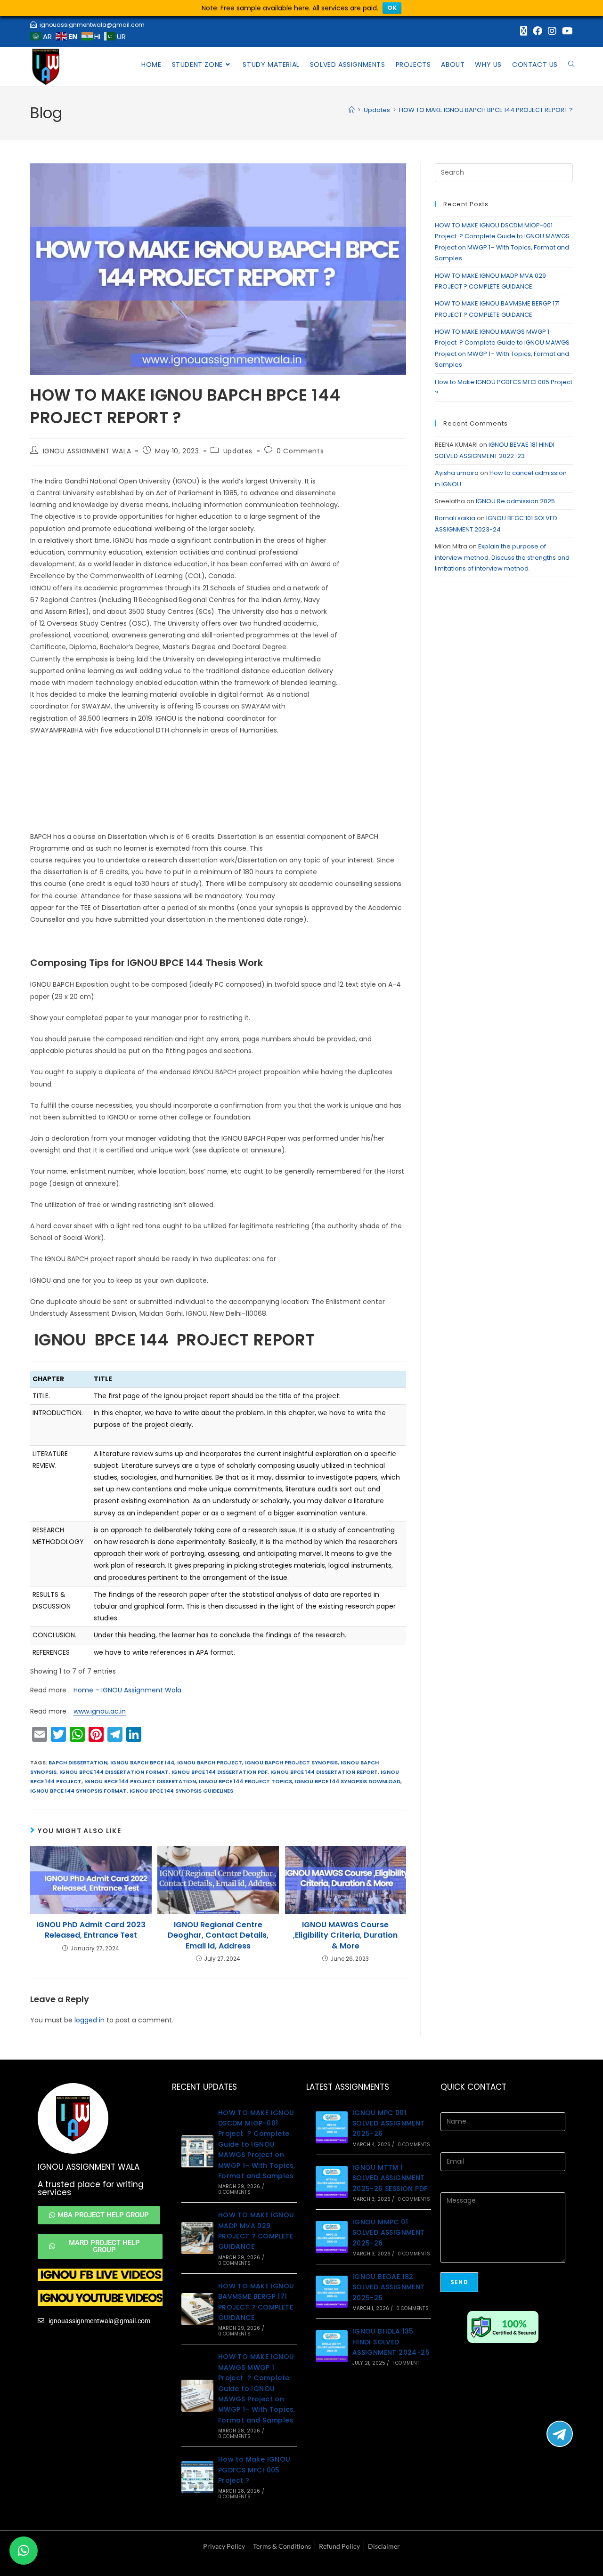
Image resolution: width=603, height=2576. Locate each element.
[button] (24, 2551)
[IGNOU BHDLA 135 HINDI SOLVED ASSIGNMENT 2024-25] (332, 2346)
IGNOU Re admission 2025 (515, 501)
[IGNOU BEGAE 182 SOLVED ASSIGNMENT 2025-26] (332, 2292)
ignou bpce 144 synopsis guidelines (181, 1791)
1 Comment (406, 2363)
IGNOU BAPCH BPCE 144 (142, 1763)
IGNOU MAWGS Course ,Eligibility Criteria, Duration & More (345, 1936)
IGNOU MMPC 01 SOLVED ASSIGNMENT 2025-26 (389, 2233)
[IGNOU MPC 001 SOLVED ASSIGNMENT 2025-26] (332, 2127)
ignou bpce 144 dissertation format (114, 1772)
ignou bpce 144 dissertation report (324, 1772)
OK (392, 8)
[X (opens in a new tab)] (524, 31)
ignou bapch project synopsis (291, 1763)
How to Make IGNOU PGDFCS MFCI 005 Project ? (254, 2470)
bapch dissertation (78, 1763)
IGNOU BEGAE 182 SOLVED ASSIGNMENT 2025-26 (389, 2287)
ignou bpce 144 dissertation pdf (220, 1772)
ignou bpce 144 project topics (245, 1781)
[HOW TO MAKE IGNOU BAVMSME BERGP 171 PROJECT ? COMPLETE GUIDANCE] (197, 2309)
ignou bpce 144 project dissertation (140, 1781)
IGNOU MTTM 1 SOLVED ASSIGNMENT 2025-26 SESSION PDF (390, 2178)
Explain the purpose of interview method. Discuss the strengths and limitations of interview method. (502, 557)
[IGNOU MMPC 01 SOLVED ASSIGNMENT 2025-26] (332, 2237)
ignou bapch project (210, 1763)
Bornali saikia (455, 518)
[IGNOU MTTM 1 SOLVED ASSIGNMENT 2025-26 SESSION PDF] (332, 2182)
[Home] (352, 110)
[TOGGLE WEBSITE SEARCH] (571, 64)
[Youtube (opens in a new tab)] (566, 31)
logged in (90, 2020)
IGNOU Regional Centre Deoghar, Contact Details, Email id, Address (218, 1936)
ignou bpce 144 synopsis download (348, 1781)
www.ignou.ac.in (100, 1711)
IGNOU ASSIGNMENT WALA (87, 451)
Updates (238, 451)
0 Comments (300, 451)
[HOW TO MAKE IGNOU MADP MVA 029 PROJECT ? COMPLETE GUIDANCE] (197, 2238)
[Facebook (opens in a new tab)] (538, 31)
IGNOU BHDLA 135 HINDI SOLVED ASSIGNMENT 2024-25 (391, 2342)
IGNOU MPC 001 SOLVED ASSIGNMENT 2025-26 (389, 2123)
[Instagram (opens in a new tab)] (552, 31)
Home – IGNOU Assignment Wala (127, 1690)
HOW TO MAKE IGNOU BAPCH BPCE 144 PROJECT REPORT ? (486, 110)
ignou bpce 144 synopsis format (78, 1791)
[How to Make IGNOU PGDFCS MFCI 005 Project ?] (197, 2477)
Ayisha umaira (457, 473)
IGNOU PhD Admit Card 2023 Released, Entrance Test (91, 1930)
